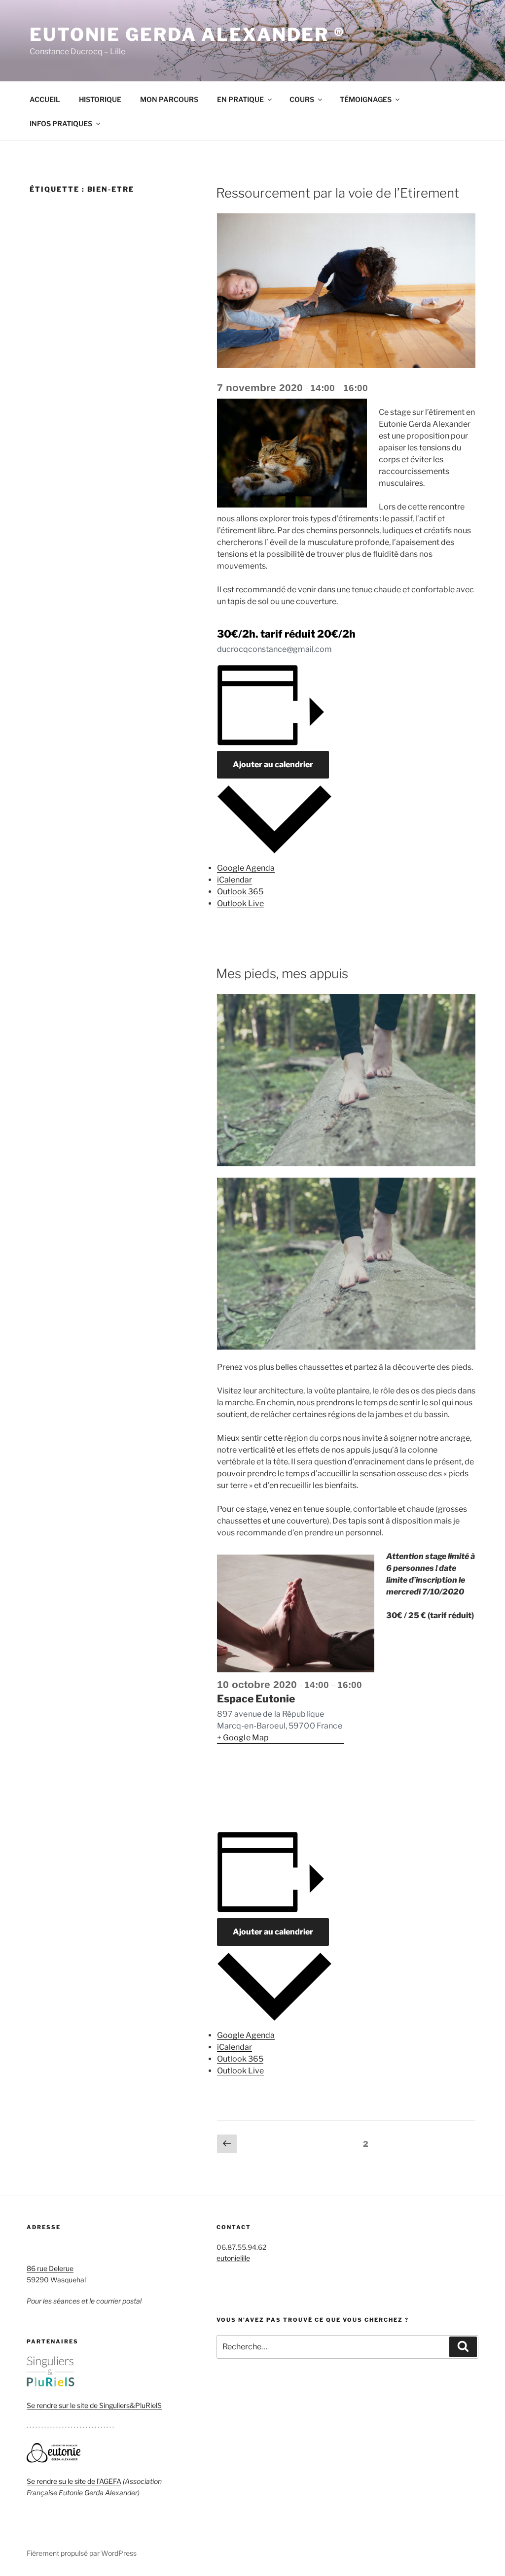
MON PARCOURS (169, 99)
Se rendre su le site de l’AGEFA (74, 2481)
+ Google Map (243, 1738)
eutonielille (233, 2258)
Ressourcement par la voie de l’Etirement (338, 193)
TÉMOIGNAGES (366, 99)
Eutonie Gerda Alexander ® (187, 34)
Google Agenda (246, 868)
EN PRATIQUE (240, 99)
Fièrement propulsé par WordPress (82, 2553)
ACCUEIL (45, 99)
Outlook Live (240, 903)
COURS (302, 99)
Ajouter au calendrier (273, 764)
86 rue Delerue (50, 2268)
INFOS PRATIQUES (61, 123)
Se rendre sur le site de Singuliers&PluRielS (94, 2405)
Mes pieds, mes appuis (282, 973)
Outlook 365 (240, 892)
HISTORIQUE (100, 99)
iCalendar (234, 880)
